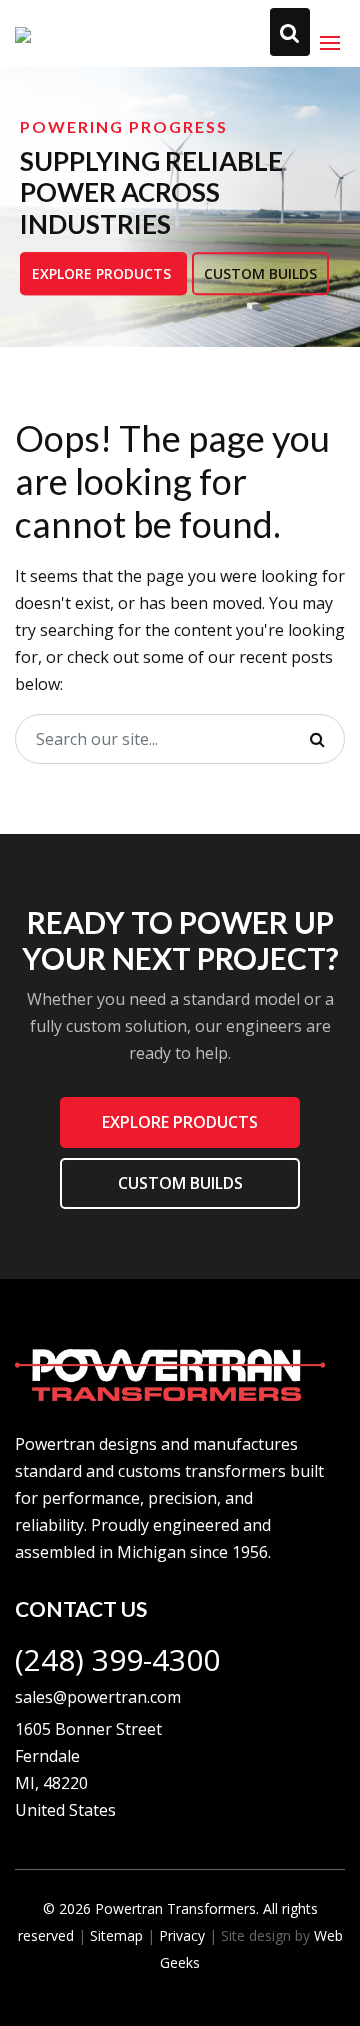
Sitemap (116, 1935)
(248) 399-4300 (117, 1659)
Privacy (182, 1935)
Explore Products (103, 273)
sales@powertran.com (98, 1697)
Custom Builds (260, 273)
